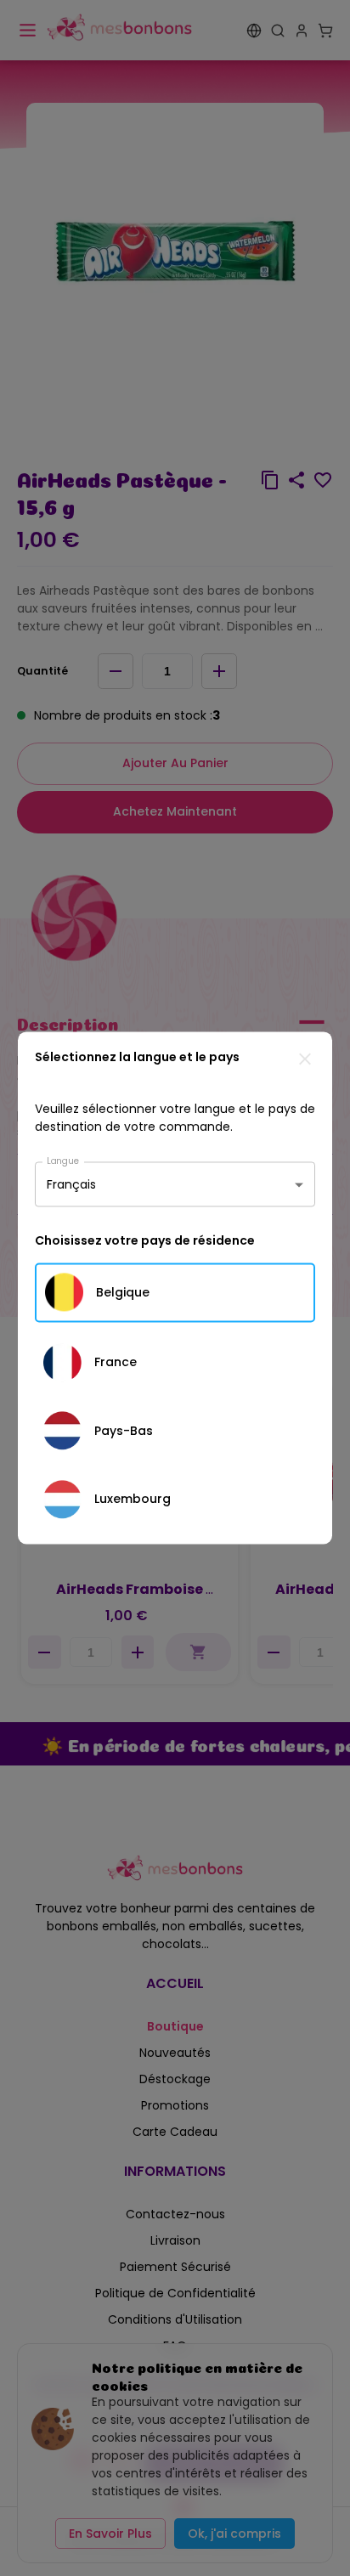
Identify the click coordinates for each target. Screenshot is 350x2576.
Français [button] (71, 1184)
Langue (63, 1160)
